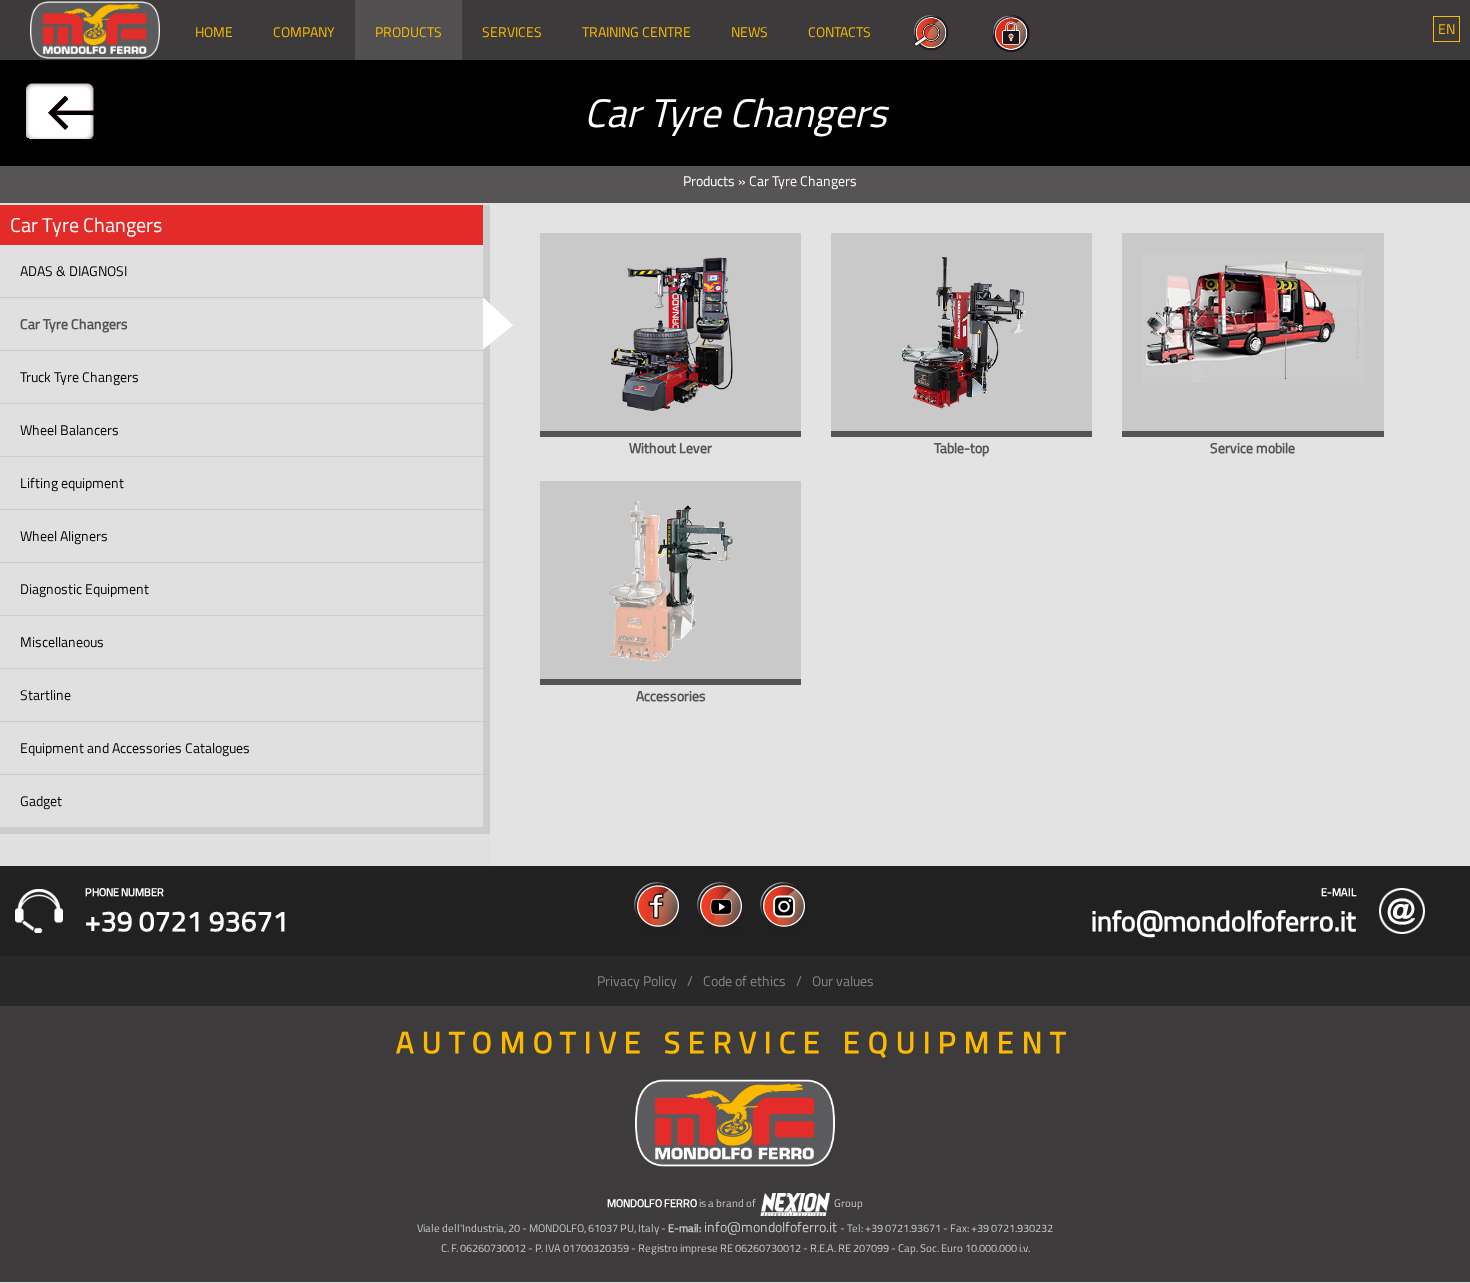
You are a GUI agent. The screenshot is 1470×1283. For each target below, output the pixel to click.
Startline (45, 694)
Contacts (839, 31)
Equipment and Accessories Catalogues (135, 747)
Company (304, 31)
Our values (843, 980)
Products (408, 31)
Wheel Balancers (69, 429)
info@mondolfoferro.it (770, 1226)
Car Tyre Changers (74, 323)
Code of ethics (744, 980)
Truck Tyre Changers (79, 376)
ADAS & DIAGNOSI (73, 270)
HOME (214, 31)
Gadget (41, 800)
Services (512, 31)
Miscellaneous (62, 641)
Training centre (636, 31)
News (749, 31)
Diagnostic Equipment (84, 588)
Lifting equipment (72, 482)
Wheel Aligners (64, 535)
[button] (1446, 29)
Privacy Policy (637, 980)
